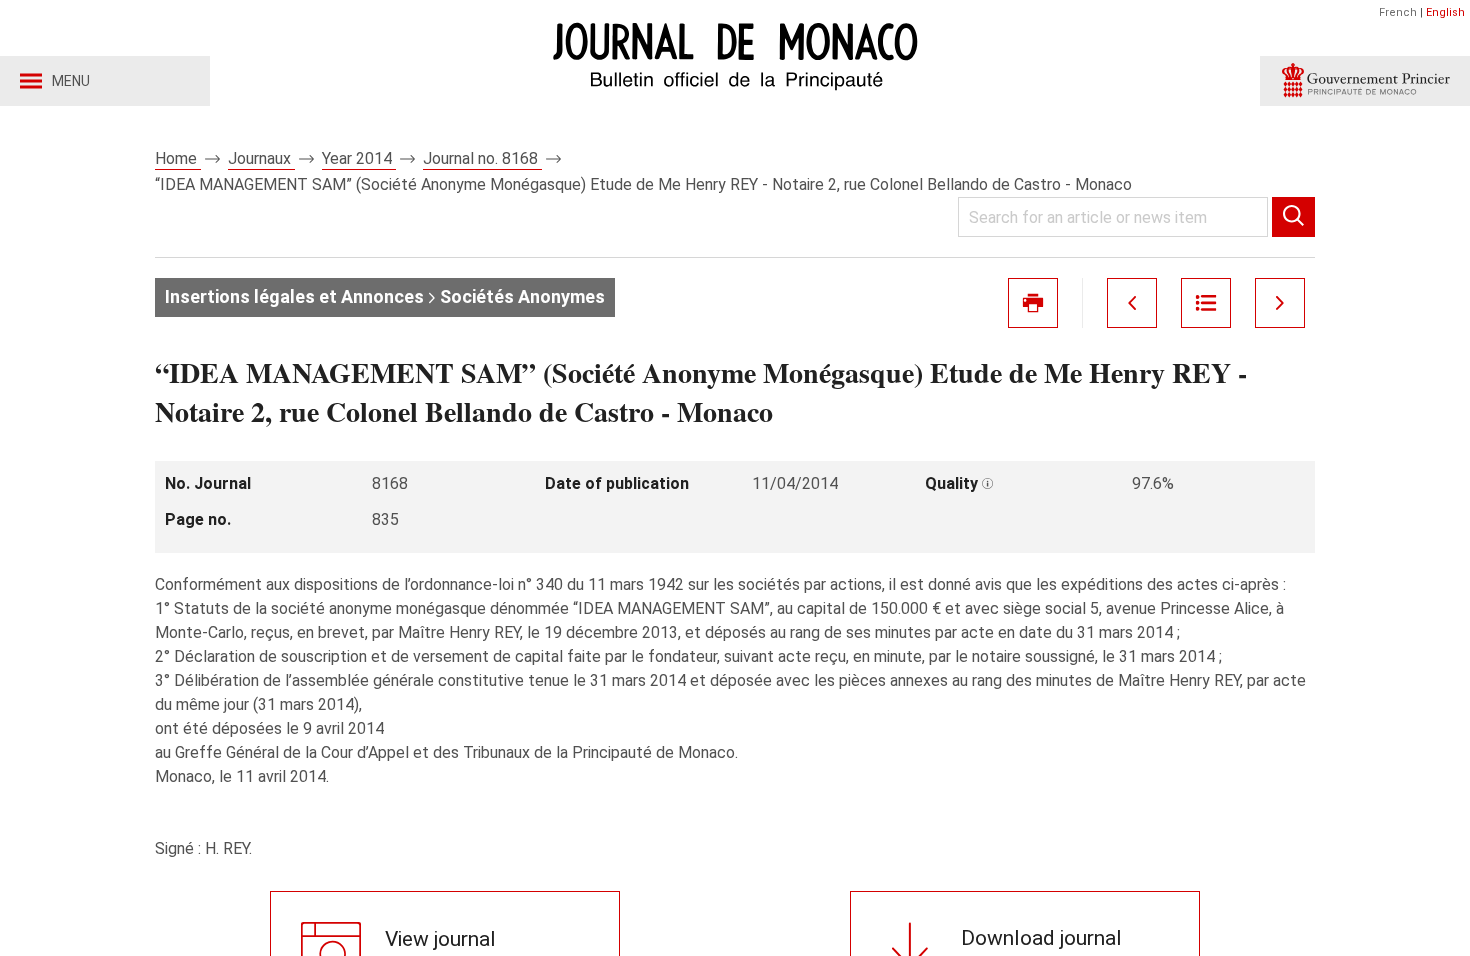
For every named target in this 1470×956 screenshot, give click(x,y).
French (1398, 12)
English (1445, 12)
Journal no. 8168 (482, 158)
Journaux (261, 158)
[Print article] (1033, 303)
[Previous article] (1132, 303)
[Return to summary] (1206, 303)
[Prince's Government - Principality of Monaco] (1365, 81)
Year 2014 (359, 158)
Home (178, 158)
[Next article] (1280, 303)
